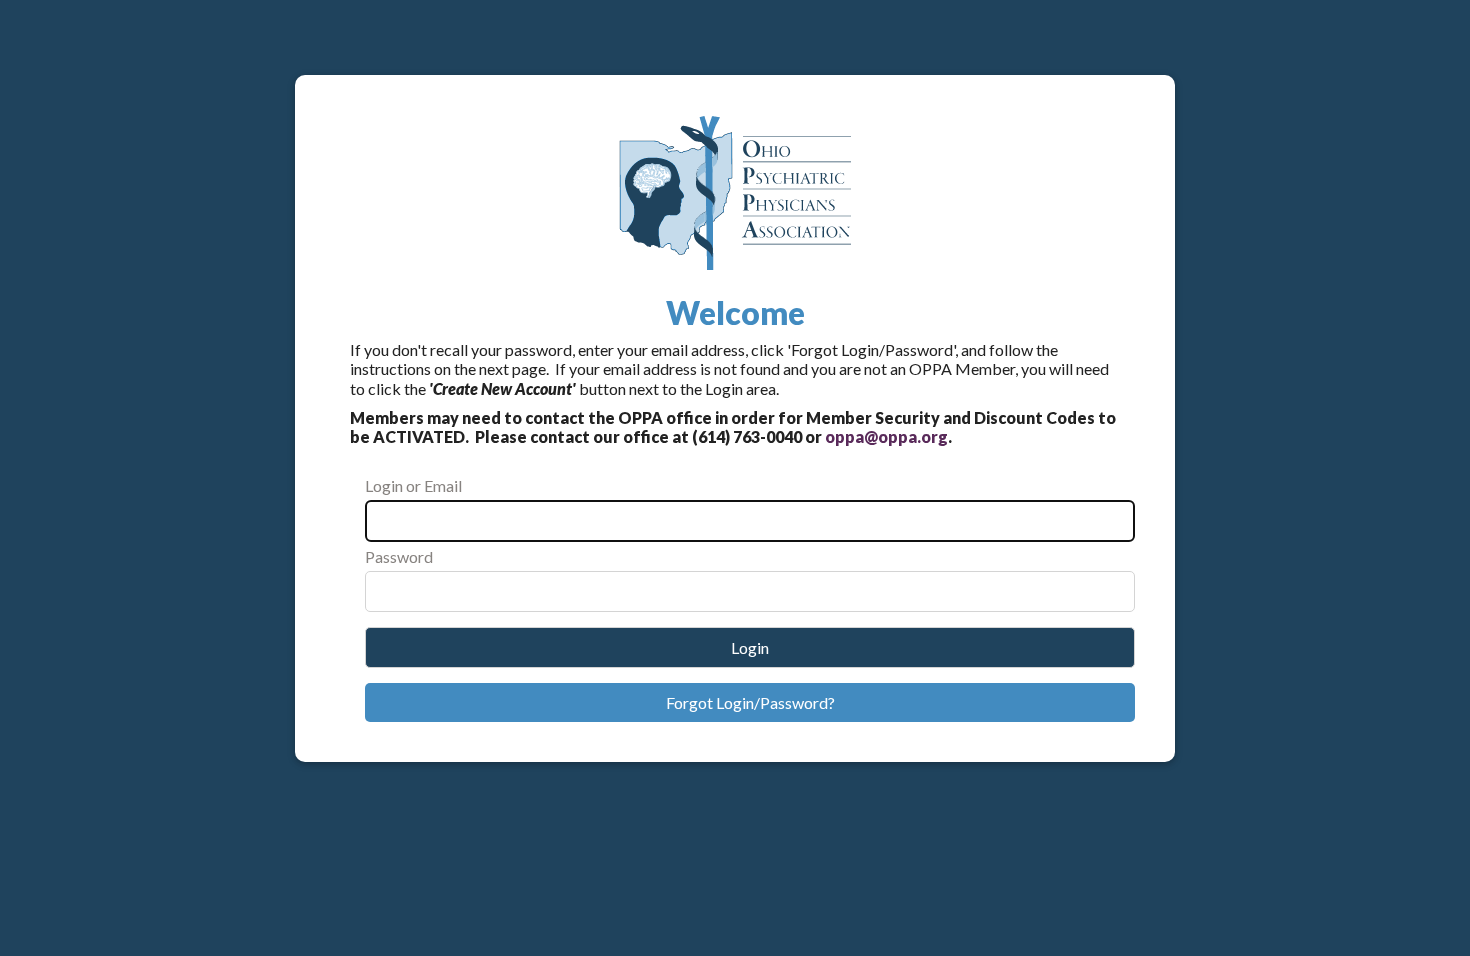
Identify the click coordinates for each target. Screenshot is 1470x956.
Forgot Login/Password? (750, 702)
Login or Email (413, 485)
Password (399, 556)
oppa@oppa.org (886, 436)
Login (750, 647)
